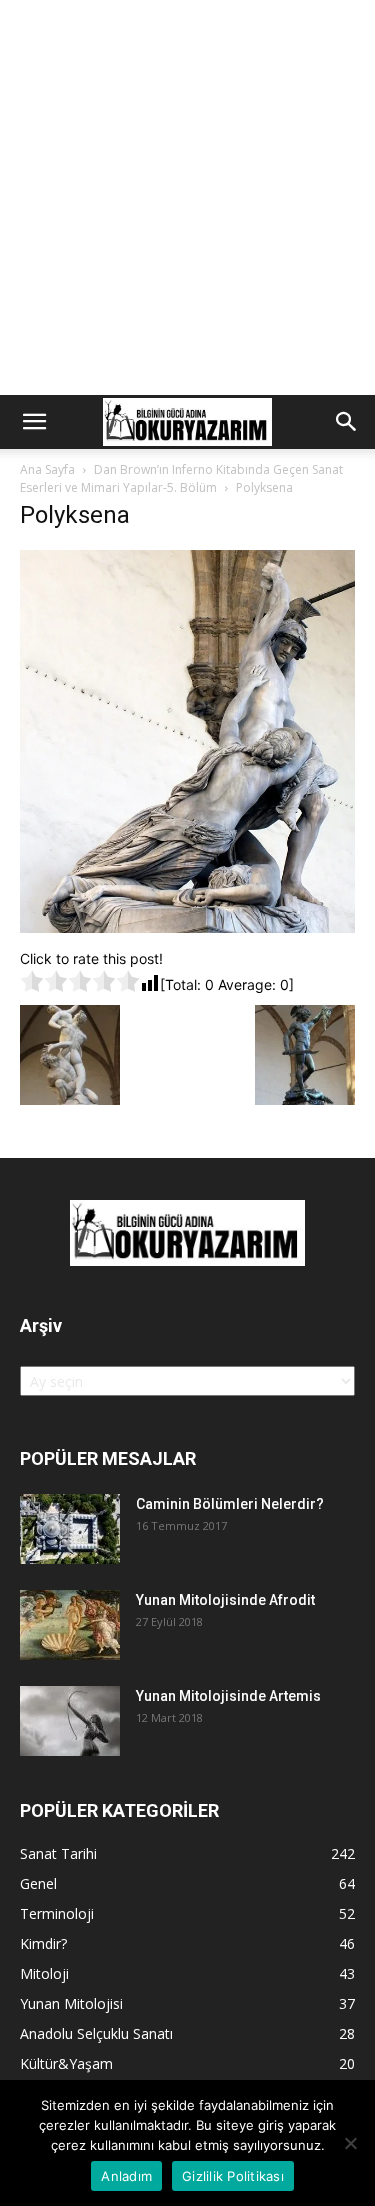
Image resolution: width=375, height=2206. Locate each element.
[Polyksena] (187, 927)
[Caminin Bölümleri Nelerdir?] (70, 1529)
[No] (350, 2143)
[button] (34, 422)
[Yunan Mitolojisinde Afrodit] (70, 1625)
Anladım (126, 2176)
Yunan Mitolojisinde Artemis (228, 1696)
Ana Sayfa (47, 469)
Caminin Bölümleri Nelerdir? (230, 1504)
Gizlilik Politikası (233, 2176)
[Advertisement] (187, 197)
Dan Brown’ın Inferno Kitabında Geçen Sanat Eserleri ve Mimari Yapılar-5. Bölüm (181, 478)
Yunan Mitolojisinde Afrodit (225, 1600)
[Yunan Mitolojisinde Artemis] (70, 1721)
